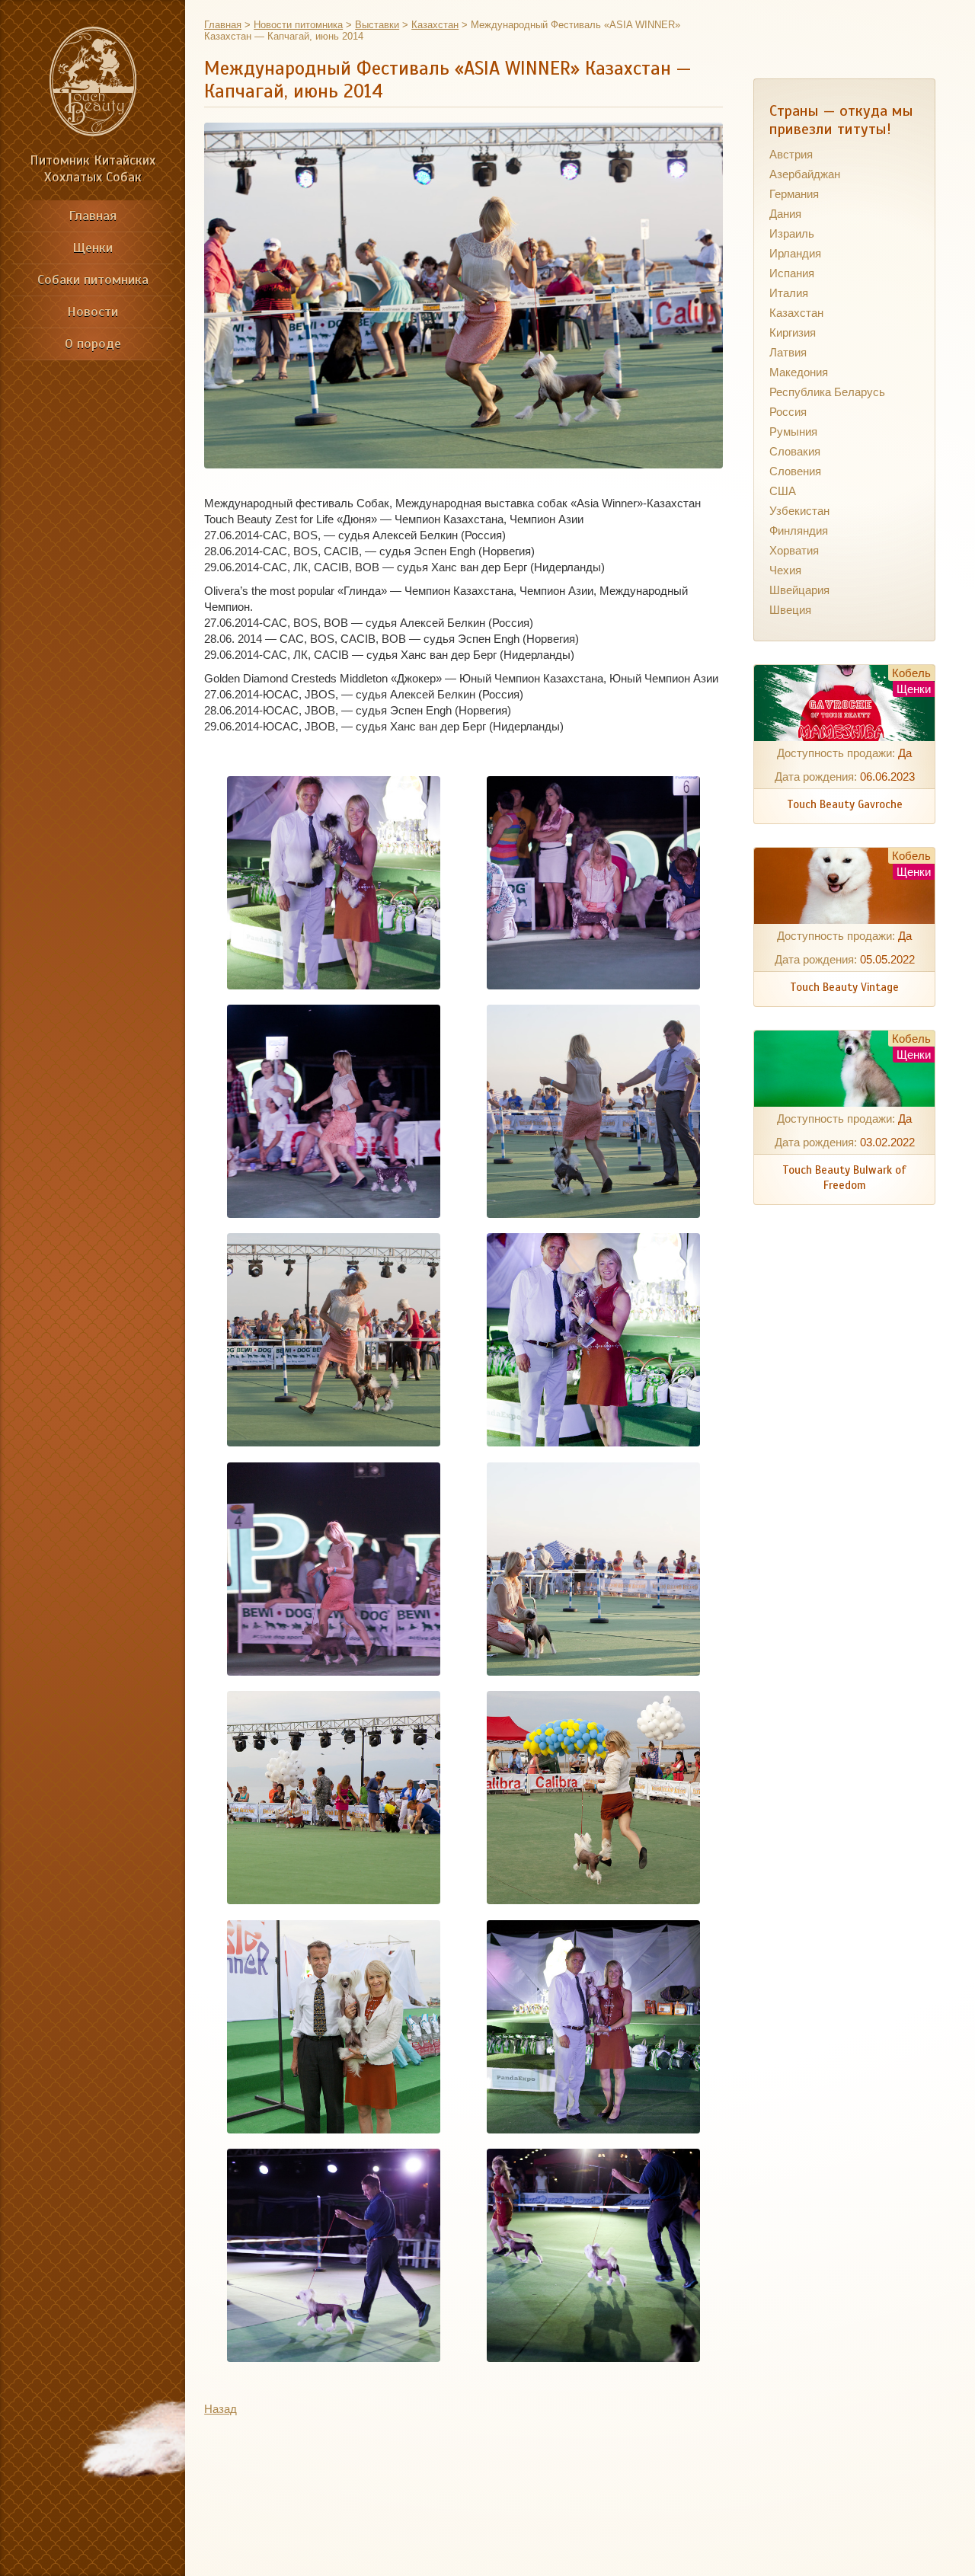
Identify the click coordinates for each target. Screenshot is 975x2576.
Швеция (790, 610)
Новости (93, 312)
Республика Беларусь (827, 392)
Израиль (792, 233)
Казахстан (796, 313)
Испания (792, 273)
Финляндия (799, 531)
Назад (221, 2409)
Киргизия (793, 332)
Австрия (791, 154)
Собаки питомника (93, 280)
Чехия (785, 570)
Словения (795, 471)
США (783, 491)
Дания (785, 214)
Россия (788, 412)
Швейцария (799, 590)
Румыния (793, 431)
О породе (93, 344)
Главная (93, 216)
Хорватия (794, 550)
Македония (799, 372)
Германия (794, 194)
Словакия (795, 451)
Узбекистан (799, 511)
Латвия (788, 352)
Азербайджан (805, 174)
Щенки (93, 248)
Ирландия (795, 253)
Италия (789, 293)
